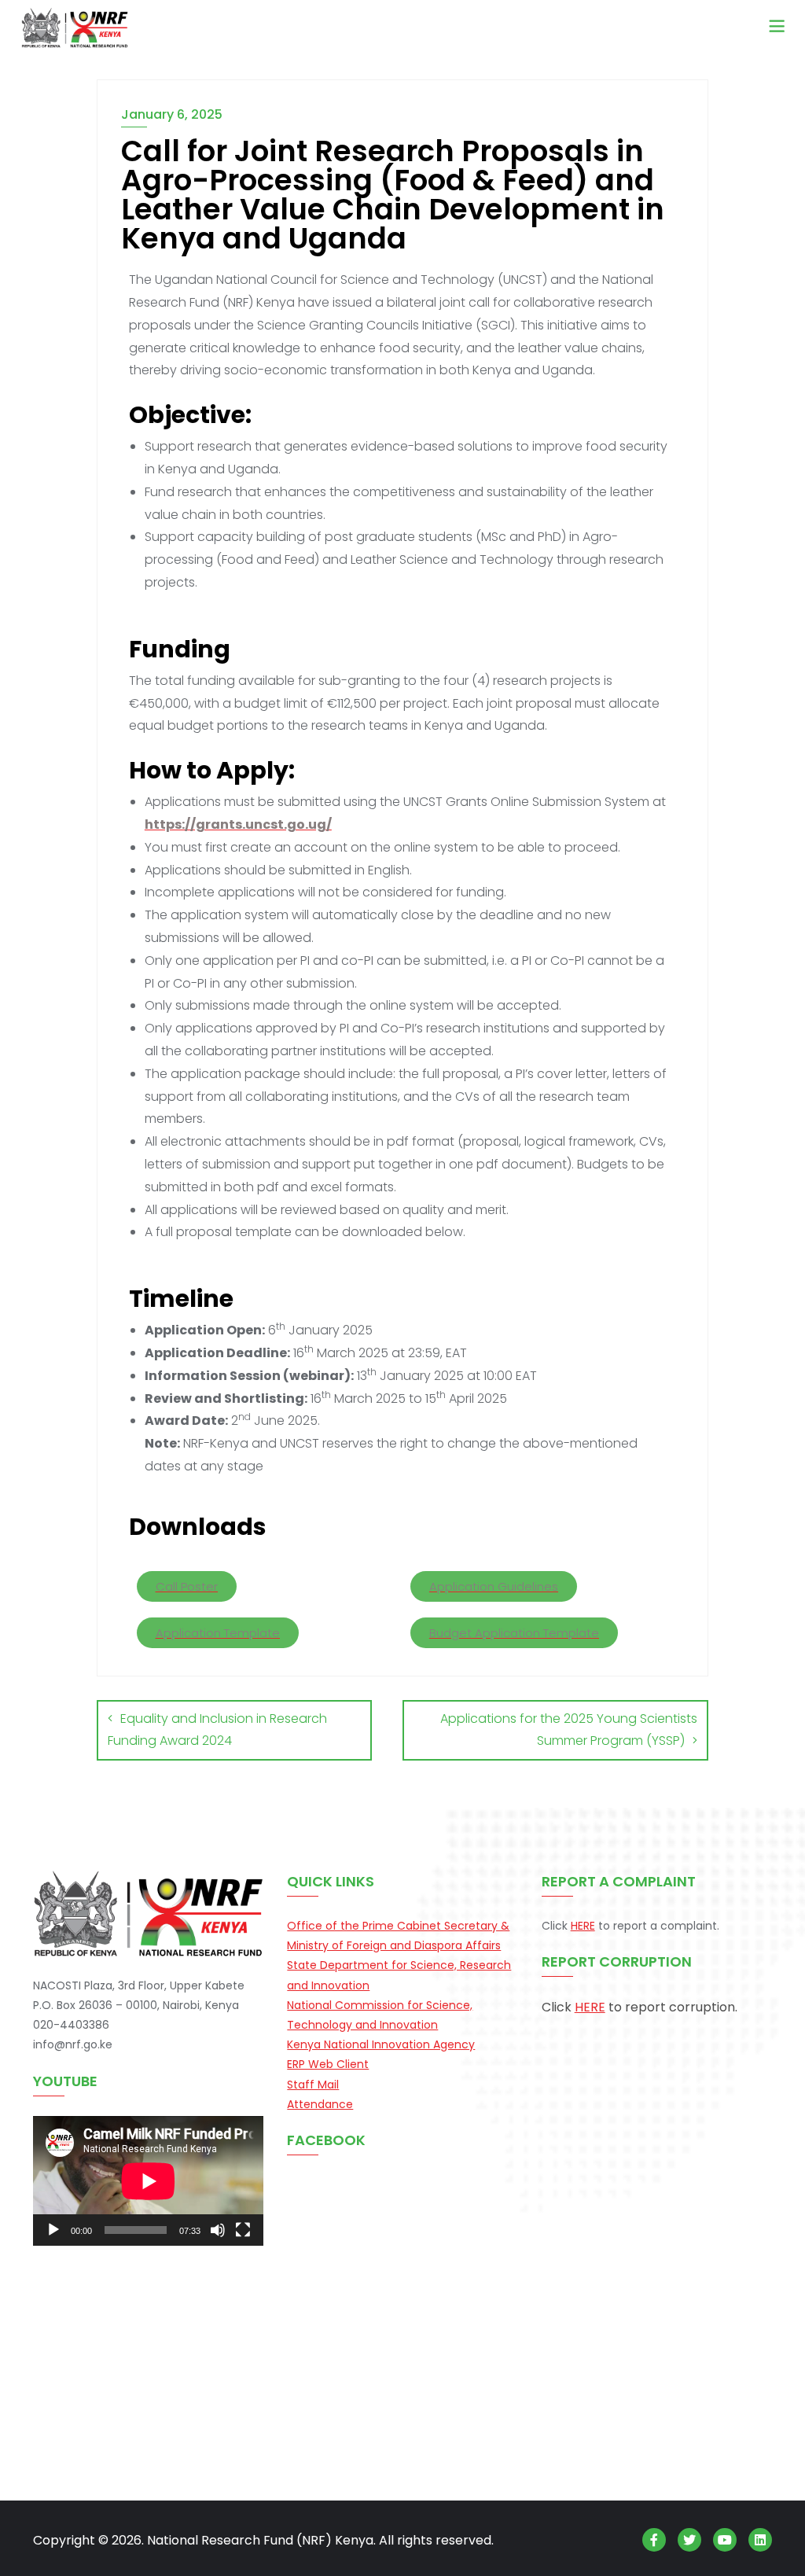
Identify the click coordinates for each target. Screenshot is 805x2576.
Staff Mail (313, 2085)
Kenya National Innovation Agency (381, 2044)
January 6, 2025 (172, 114)
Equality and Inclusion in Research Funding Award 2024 (217, 1730)
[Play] (53, 2230)
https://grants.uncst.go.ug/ (238, 824)
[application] (148, 2181)
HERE (583, 1926)
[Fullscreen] (243, 2230)
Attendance (320, 2104)
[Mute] (218, 2230)
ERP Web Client (328, 2064)
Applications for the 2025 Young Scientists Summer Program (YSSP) (569, 1730)
